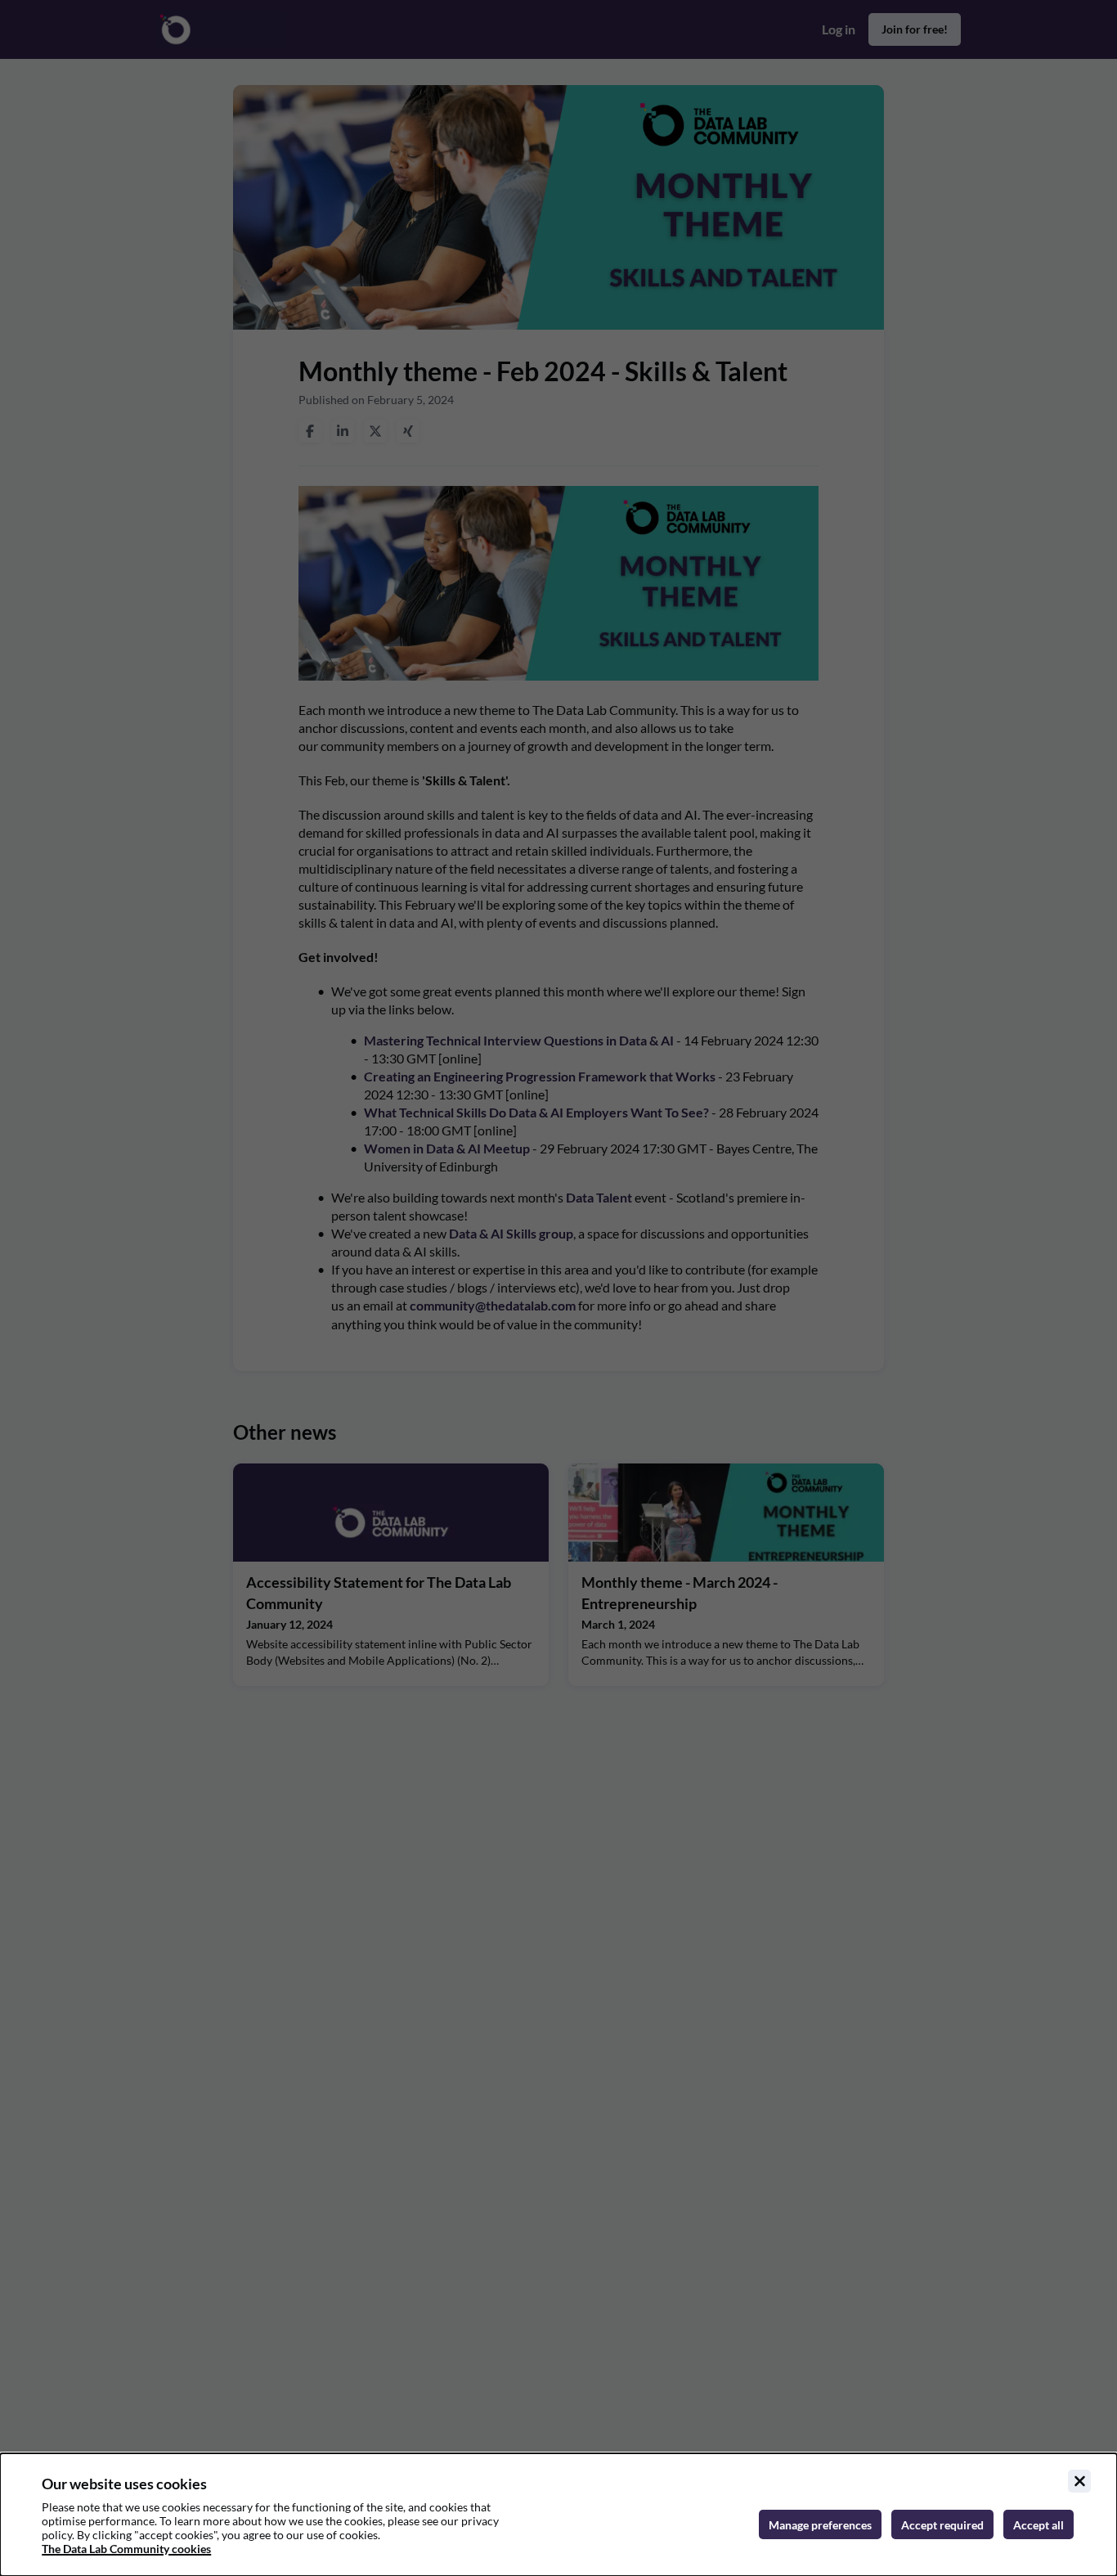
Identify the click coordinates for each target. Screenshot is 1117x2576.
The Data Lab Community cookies (126, 2549)
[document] (558, 2515)
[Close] (1079, 2481)
